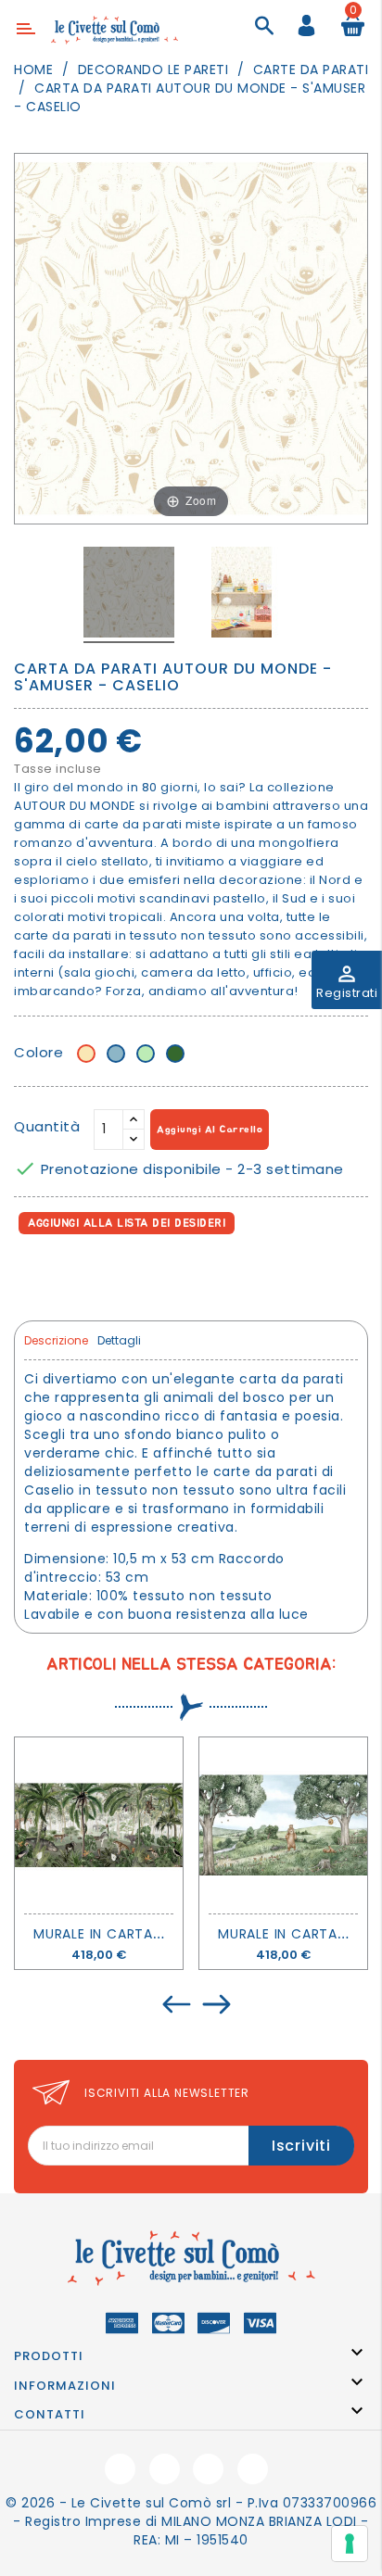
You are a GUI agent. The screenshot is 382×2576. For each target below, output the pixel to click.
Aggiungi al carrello (210, 1129)
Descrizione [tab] (56, 1340)
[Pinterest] (113, 1275)
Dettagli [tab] (119, 1340)
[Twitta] (73, 1275)
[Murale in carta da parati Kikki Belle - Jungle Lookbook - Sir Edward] (99, 1825)
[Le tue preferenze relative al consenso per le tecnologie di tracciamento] (350, 2544)
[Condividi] (32, 1275)
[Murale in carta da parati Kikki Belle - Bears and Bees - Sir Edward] (283, 1825)
